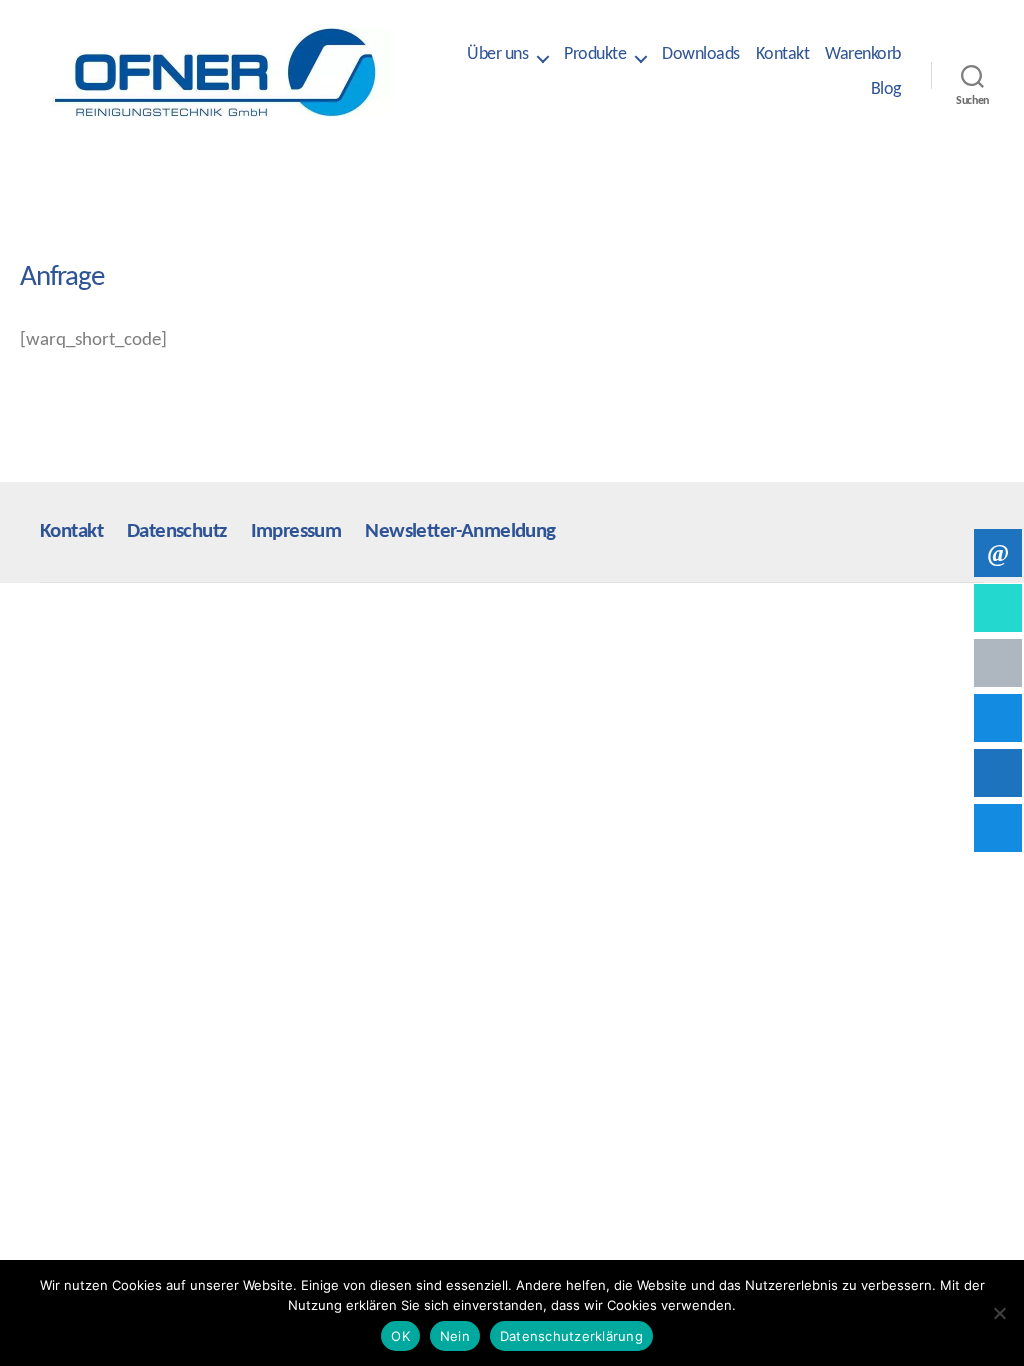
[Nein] (999, 1313)
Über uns (497, 54)
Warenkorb (863, 54)
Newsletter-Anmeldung (460, 531)
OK (400, 1336)
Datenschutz (177, 531)
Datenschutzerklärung (571, 1336)
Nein (455, 1336)
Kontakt (783, 54)
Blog (886, 89)
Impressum (296, 531)
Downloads (701, 54)
